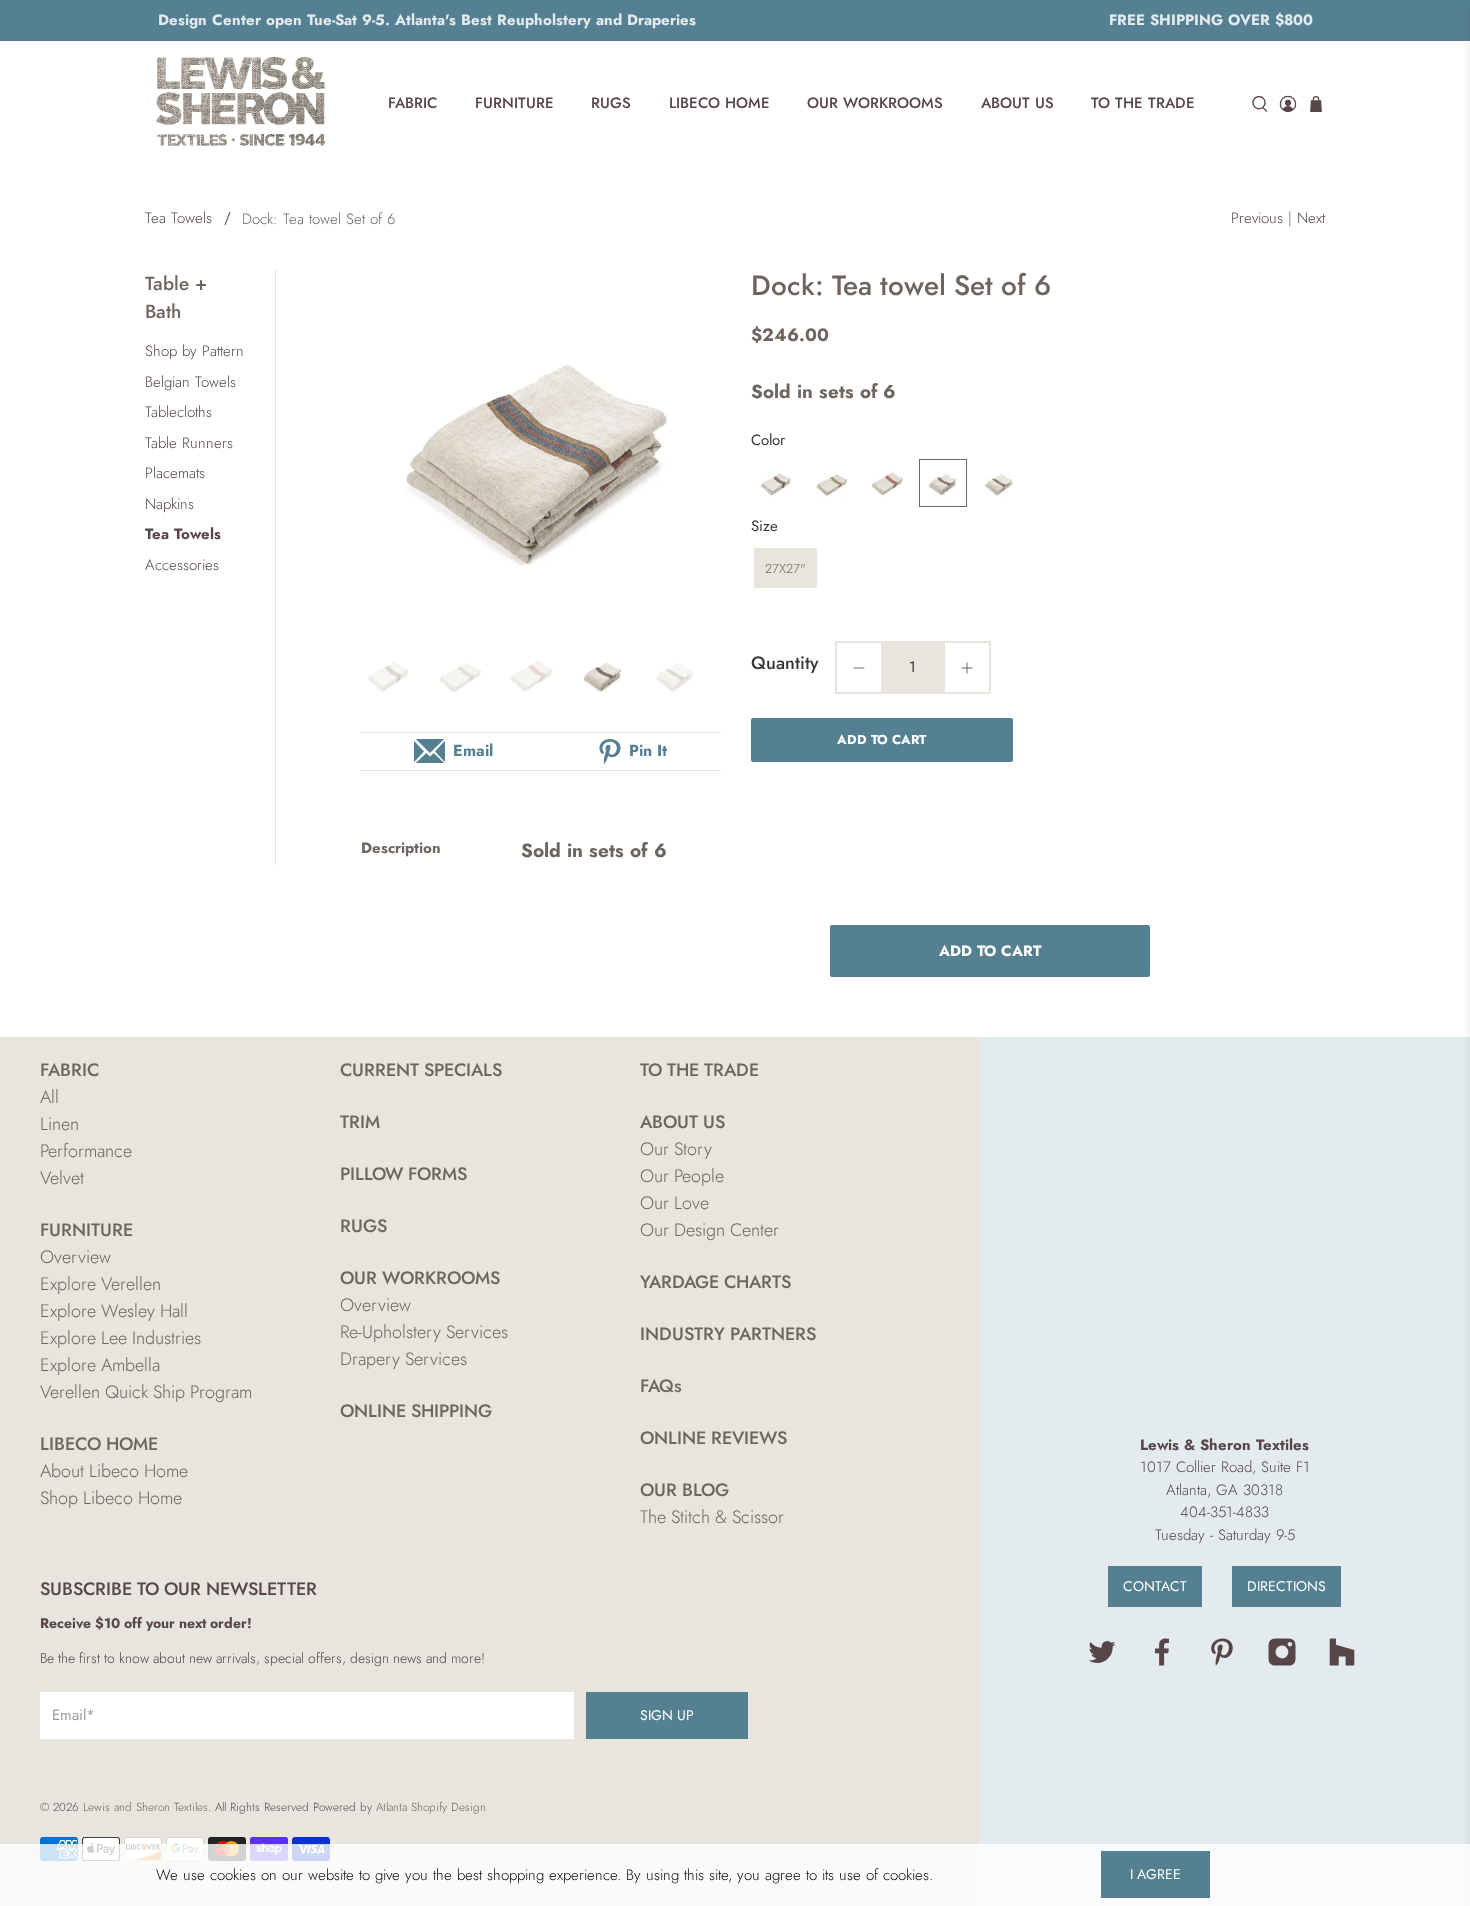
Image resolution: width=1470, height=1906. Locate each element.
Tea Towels (178, 218)
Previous (1257, 218)
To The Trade (1143, 103)
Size (764, 526)
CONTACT (1155, 1586)
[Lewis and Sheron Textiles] (241, 104)
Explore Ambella (100, 1365)
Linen (59, 1124)
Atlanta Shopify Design (431, 1807)
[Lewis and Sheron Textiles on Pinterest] (1222, 1662)
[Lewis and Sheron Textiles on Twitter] (1102, 1662)
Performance (86, 1151)
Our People (682, 1176)
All (49, 1097)
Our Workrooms (875, 103)
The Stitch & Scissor (712, 1517)
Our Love (674, 1203)
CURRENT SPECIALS (421, 1070)
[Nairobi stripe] (999, 483)
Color (768, 440)
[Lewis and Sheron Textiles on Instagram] (1282, 1662)
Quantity (785, 663)
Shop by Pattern (194, 351)
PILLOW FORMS (403, 1174)
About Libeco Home (114, 1471)
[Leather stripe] (943, 483)
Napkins (169, 504)
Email (473, 750)
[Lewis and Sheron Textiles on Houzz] (1342, 1662)
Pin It (648, 750)
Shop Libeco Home (111, 1498)
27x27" (785, 568)
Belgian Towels (190, 382)
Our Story (676, 1149)
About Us (1017, 103)
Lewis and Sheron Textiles (145, 1807)
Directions (1286, 1586)
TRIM (360, 1122)
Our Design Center (709, 1230)
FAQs (661, 1386)
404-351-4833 (1224, 1512)
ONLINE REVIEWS (713, 1438)
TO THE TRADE (699, 1070)
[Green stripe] (775, 483)
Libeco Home (719, 103)
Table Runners (189, 443)
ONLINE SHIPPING (416, 1411)
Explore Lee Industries (120, 1338)
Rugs (611, 103)
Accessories (182, 565)
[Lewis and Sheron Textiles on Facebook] (1162, 1662)
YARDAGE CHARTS (715, 1282)
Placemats (175, 473)
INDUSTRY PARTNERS (728, 1334)
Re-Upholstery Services (424, 1332)
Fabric (412, 103)
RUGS (363, 1226)
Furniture (514, 103)
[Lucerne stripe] (831, 483)
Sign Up (667, 1715)
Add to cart (881, 739)
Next (1311, 218)
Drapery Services (403, 1359)
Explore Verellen (100, 1284)
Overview (75, 1257)
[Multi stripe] (887, 483)
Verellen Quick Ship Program (146, 1392)
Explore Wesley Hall (114, 1311)
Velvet (62, 1178)
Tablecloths (178, 412)
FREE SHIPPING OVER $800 (1211, 20)
